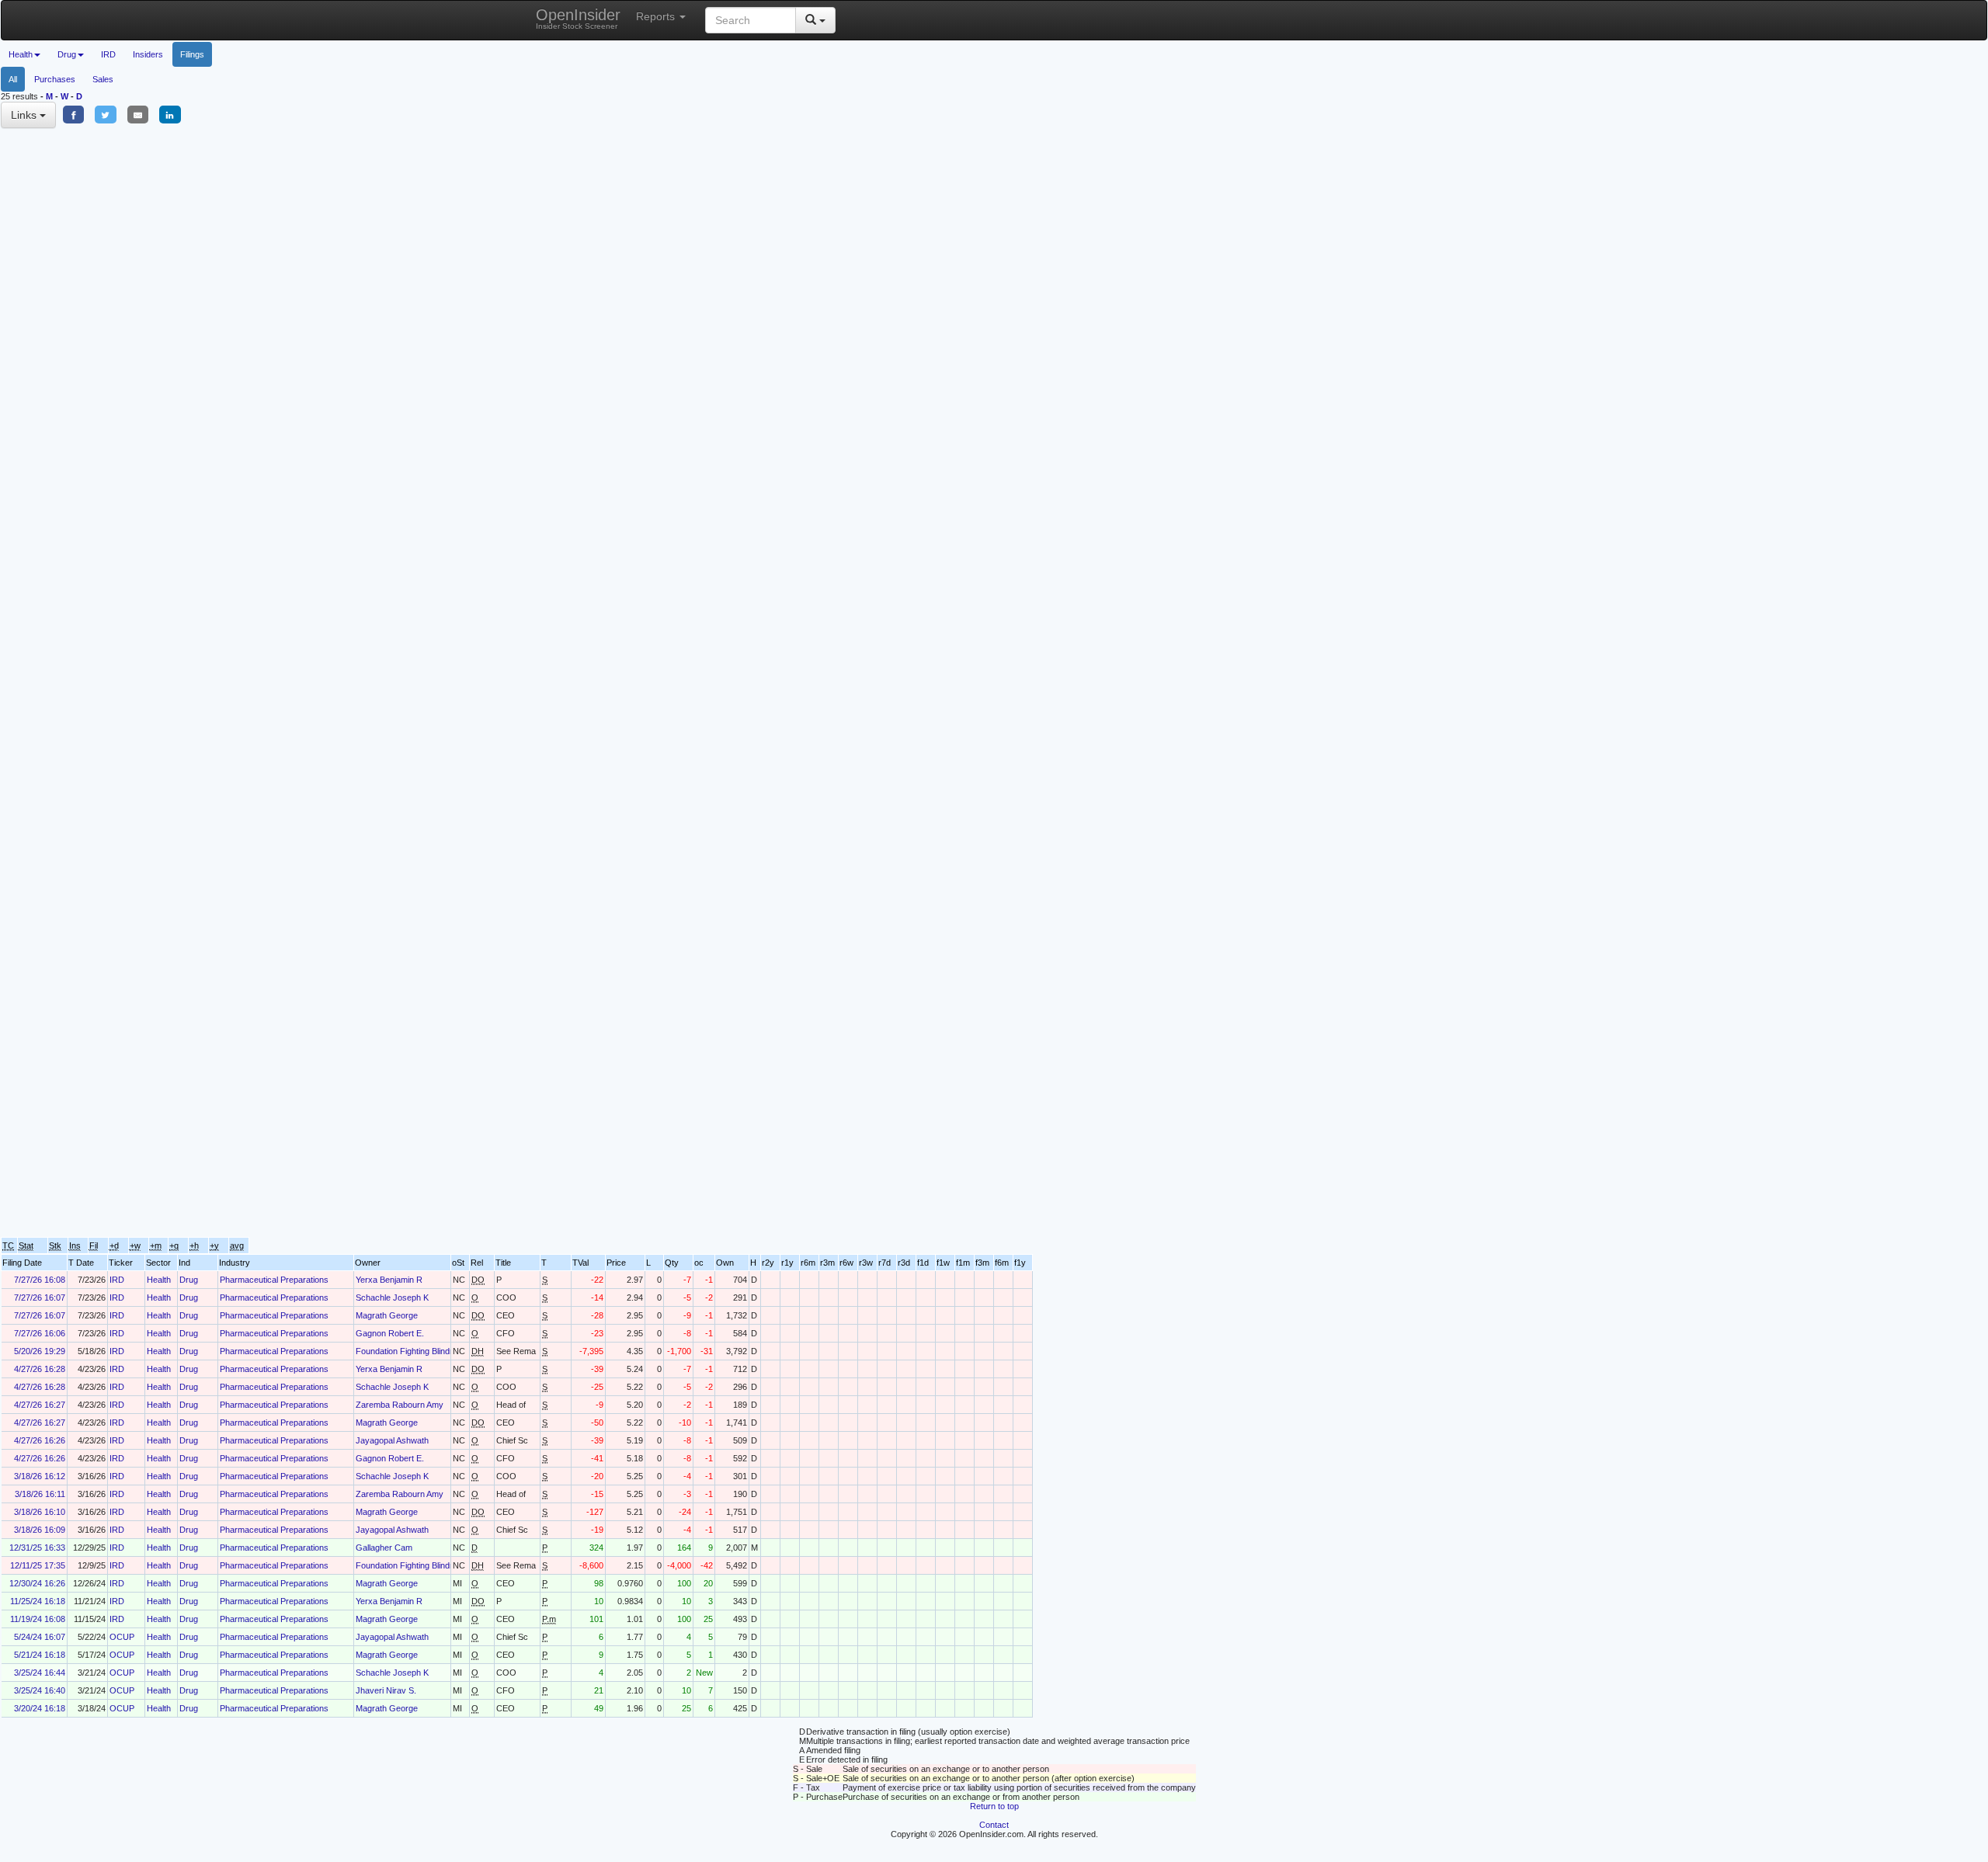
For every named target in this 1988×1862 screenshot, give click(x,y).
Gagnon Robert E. (390, 1333)
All (13, 79)
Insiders (148, 54)
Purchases (55, 79)
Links (25, 115)
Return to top (994, 1806)
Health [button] (21, 54)
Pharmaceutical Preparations (274, 1280)
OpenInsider (578, 18)
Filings (192, 54)
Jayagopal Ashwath (392, 1440)
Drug (189, 1280)
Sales (103, 79)
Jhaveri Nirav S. (386, 1690)
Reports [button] (657, 16)
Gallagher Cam (384, 1548)
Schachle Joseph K (392, 1297)
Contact (994, 1825)
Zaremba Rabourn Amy (400, 1405)
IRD (108, 54)
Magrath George (387, 1315)
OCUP (122, 1637)
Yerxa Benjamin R (389, 1280)
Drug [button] (67, 54)
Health (159, 1280)
